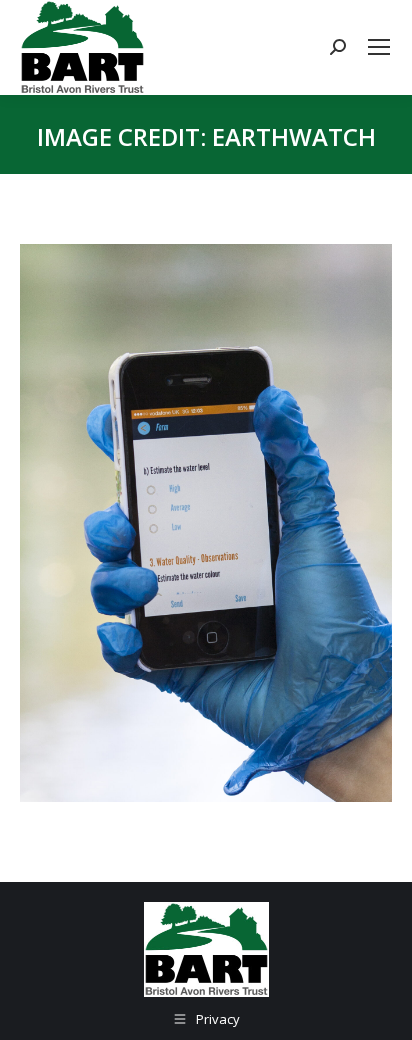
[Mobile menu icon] (379, 47)
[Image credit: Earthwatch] (206, 523)
